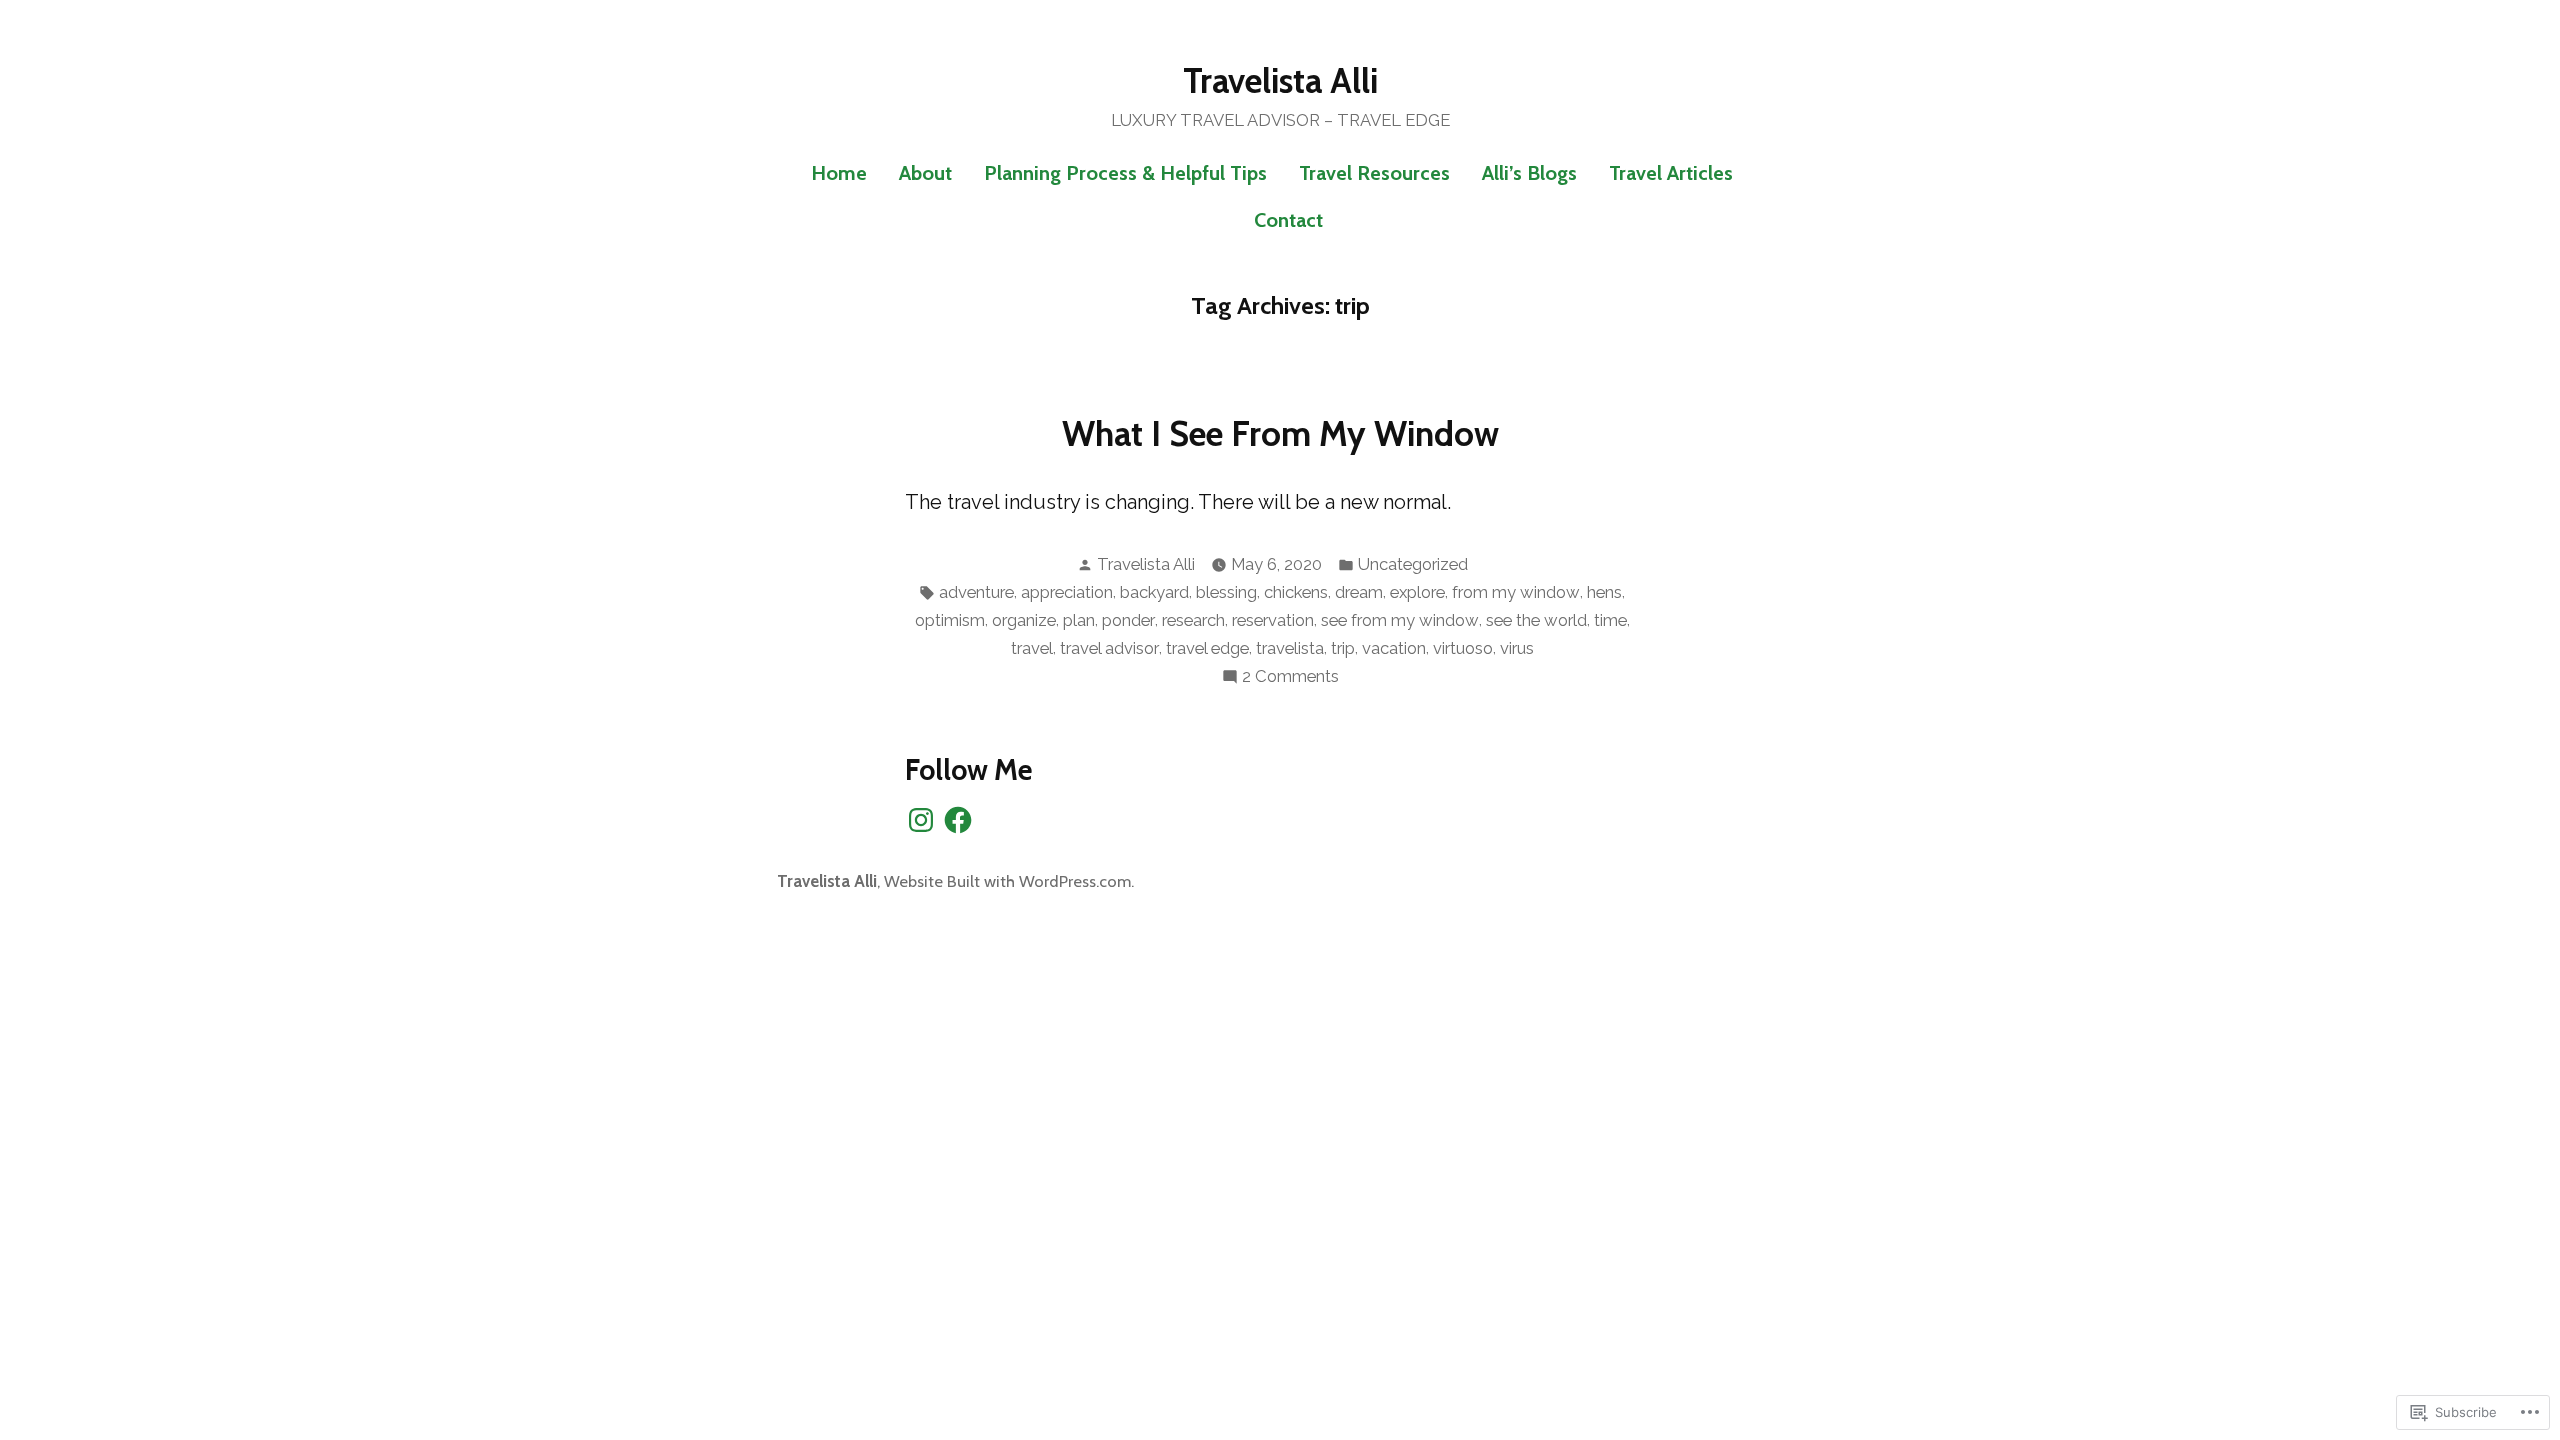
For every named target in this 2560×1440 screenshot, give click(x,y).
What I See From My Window (1280, 434)
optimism (950, 620)
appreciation (1067, 592)
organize (1024, 620)
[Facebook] (958, 820)
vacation (1394, 648)
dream (1359, 592)
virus (1517, 648)
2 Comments (1290, 677)
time (1610, 620)
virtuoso (1463, 648)
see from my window (1400, 620)
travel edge (1207, 648)
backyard (1154, 592)
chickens (1296, 592)
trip (1343, 648)
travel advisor (1109, 648)
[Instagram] (921, 820)
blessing (1226, 592)
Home (839, 173)
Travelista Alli (1280, 81)
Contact (1288, 220)
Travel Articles (1671, 173)
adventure (976, 592)
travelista (1290, 648)
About (925, 173)
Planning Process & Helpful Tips (1125, 173)
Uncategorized (1413, 564)
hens (1604, 592)
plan (1079, 620)
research (1193, 620)
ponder (1128, 620)
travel (1032, 648)
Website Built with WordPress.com (1007, 881)
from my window (1516, 592)
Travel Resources (1374, 173)
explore (1417, 592)
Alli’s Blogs (1529, 173)
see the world (1536, 620)
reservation (1273, 620)
